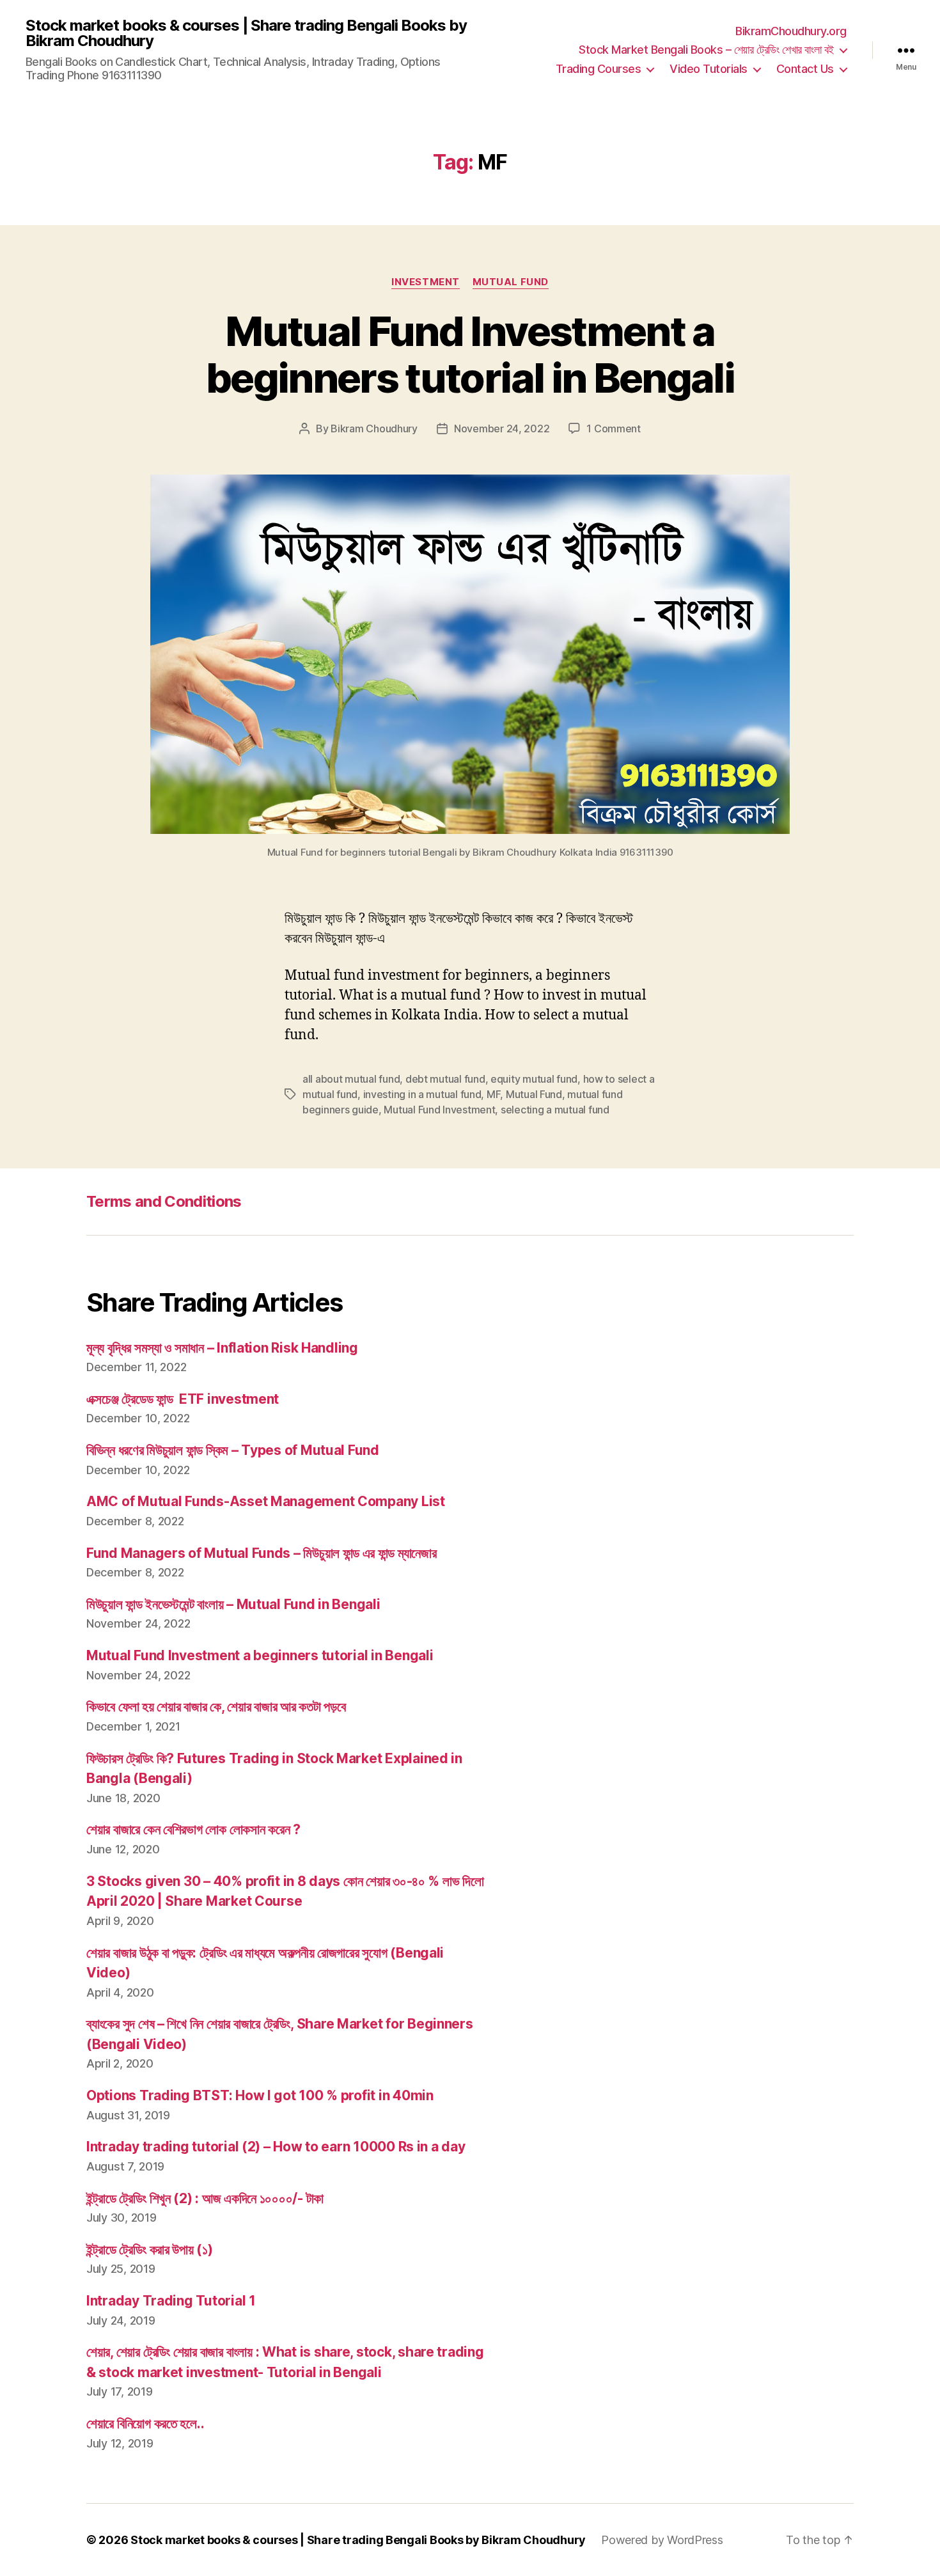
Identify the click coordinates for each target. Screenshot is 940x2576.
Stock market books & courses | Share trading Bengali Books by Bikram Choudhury (246, 33)
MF (493, 1094)
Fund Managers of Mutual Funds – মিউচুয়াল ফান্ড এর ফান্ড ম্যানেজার (261, 1553)
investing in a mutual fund (422, 1094)
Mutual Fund (511, 282)
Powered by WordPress (662, 2540)
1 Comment (614, 428)
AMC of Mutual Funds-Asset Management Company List (266, 1501)
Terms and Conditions (164, 1201)
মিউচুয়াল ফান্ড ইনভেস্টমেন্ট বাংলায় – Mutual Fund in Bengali (233, 1604)
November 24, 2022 (502, 428)
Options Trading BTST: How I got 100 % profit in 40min (260, 2095)
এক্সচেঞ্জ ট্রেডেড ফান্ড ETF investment (183, 1399)
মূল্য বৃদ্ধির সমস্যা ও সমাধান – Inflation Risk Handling (222, 1348)
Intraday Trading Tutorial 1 (171, 2301)
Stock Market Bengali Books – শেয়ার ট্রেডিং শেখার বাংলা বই (706, 50)
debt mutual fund (445, 1079)
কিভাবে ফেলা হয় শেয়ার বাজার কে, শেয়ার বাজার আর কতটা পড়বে (216, 1707)
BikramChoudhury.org (791, 31)
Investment (426, 282)
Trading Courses (599, 69)
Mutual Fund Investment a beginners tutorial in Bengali (470, 354)
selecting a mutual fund (555, 1110)
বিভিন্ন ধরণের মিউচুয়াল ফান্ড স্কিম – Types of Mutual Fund (233, 1450)
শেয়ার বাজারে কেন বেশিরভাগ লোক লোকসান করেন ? (193, 1829)
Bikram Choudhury (374, 428)
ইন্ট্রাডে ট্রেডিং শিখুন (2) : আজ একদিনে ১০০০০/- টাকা (205, 2198)
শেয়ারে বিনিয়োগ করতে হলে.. (145, 2423)
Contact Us (805, 69)
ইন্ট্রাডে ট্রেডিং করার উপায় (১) (150, 2250)
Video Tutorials (709, 69)
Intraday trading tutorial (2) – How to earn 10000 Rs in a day (276, 2147)
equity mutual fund (534, 1079)
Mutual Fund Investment (439, 1110)
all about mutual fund (351, 1079)
